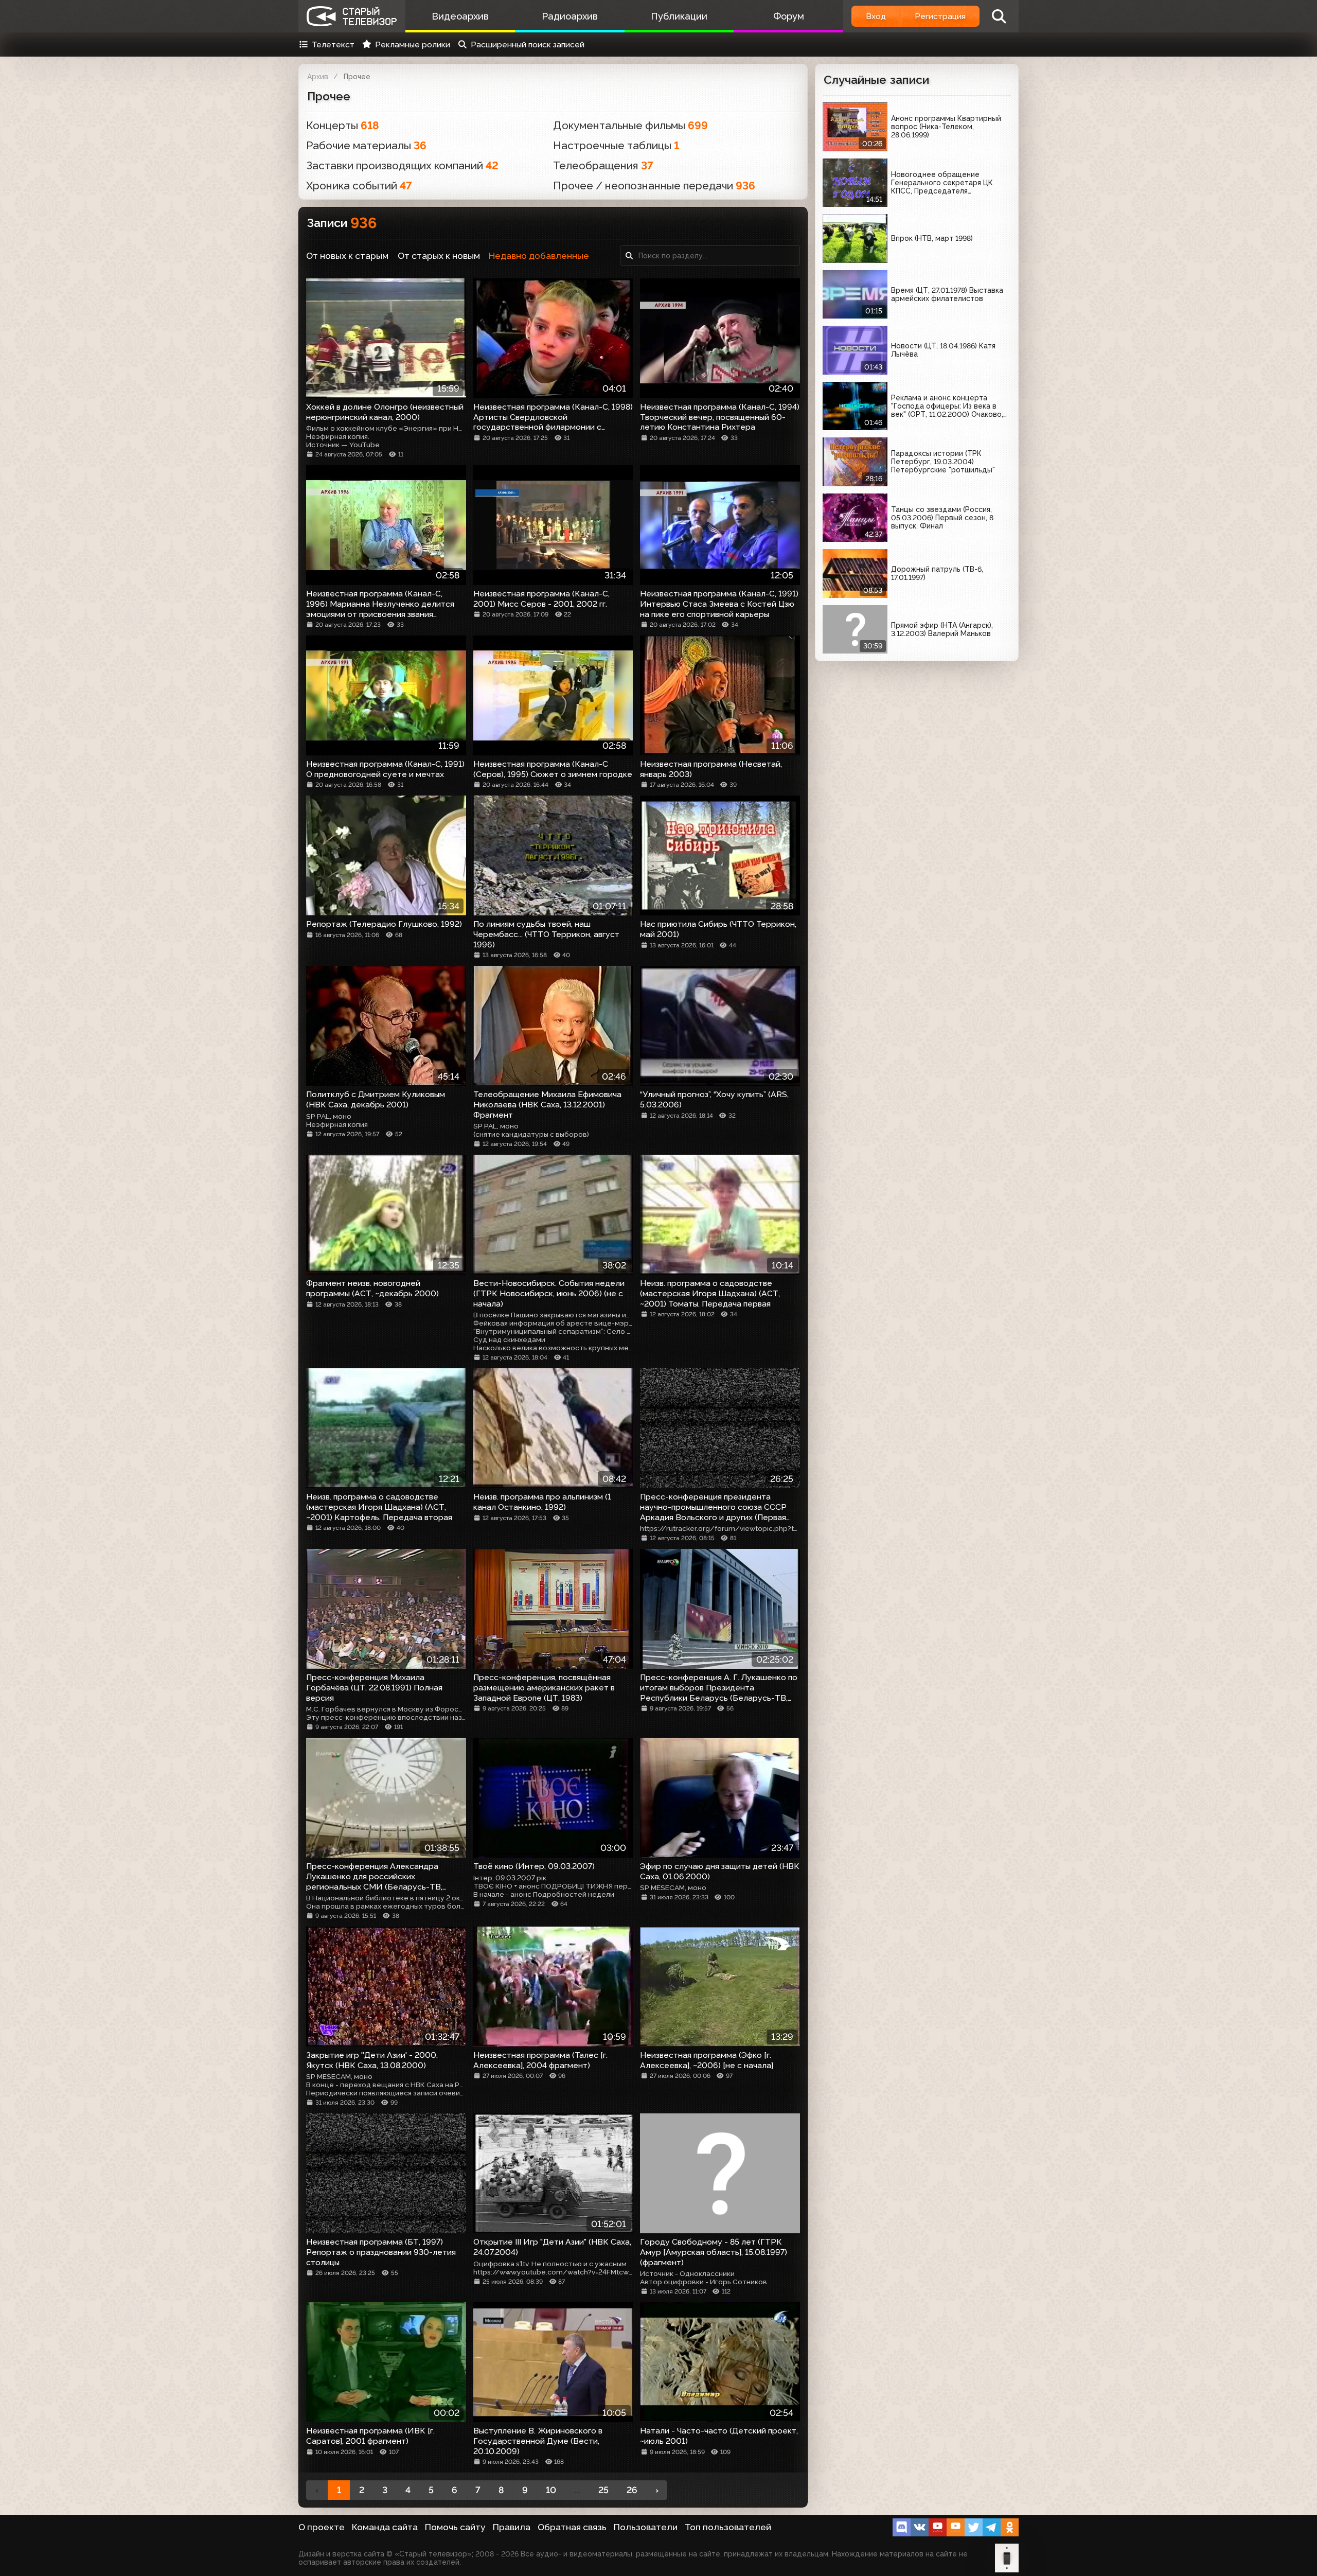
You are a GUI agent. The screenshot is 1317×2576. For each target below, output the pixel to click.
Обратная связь (572, 2527)
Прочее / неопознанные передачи (654, 186)
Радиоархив (570, 16)
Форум (789, 16)
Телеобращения (603, 165)
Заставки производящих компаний (402, 165)
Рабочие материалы (366, 145)
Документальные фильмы (630, 125)
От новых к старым (347, 256)
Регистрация (940, 16)
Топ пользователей (728, 2527)
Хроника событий (359, 186)
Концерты (343, 125)
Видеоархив (460, 16)
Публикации (679, 16)
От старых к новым (439, 256)
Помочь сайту (455, 2527)
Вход (876, 16)
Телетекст (333, 45)
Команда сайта (385, 2527)
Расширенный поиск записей (528, 45)
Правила (512, 2527)
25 (603, 2490)
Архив (318, 77)
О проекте (322, 2527)
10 (551, 2490)
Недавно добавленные (539, 256)
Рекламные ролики (413, 45)
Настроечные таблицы (616, 145)
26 (632, 2490)
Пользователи (646, 2527)
